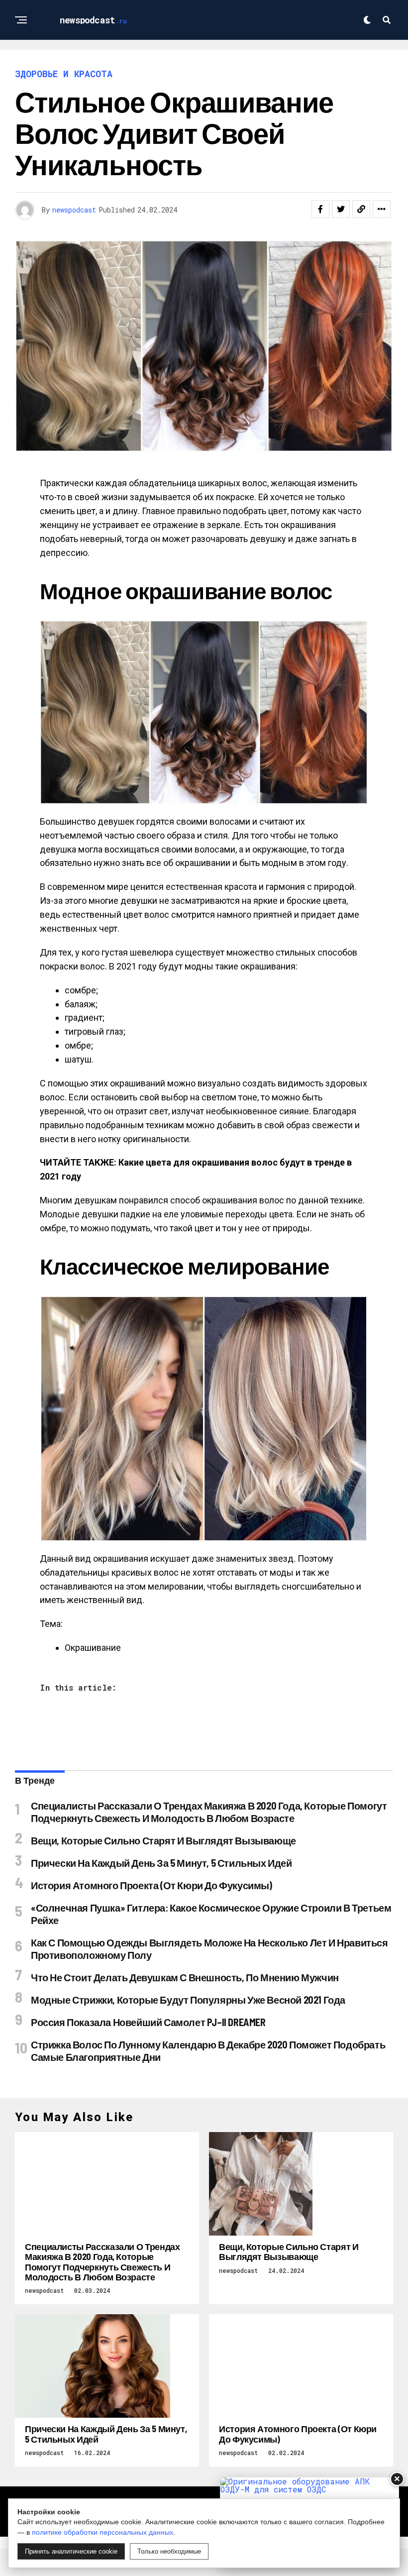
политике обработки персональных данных (102, 2532)
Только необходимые (169, 2551)
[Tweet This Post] (341, 209)
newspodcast (74, 210)
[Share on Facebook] (320, 209)
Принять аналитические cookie (71, 2551)
